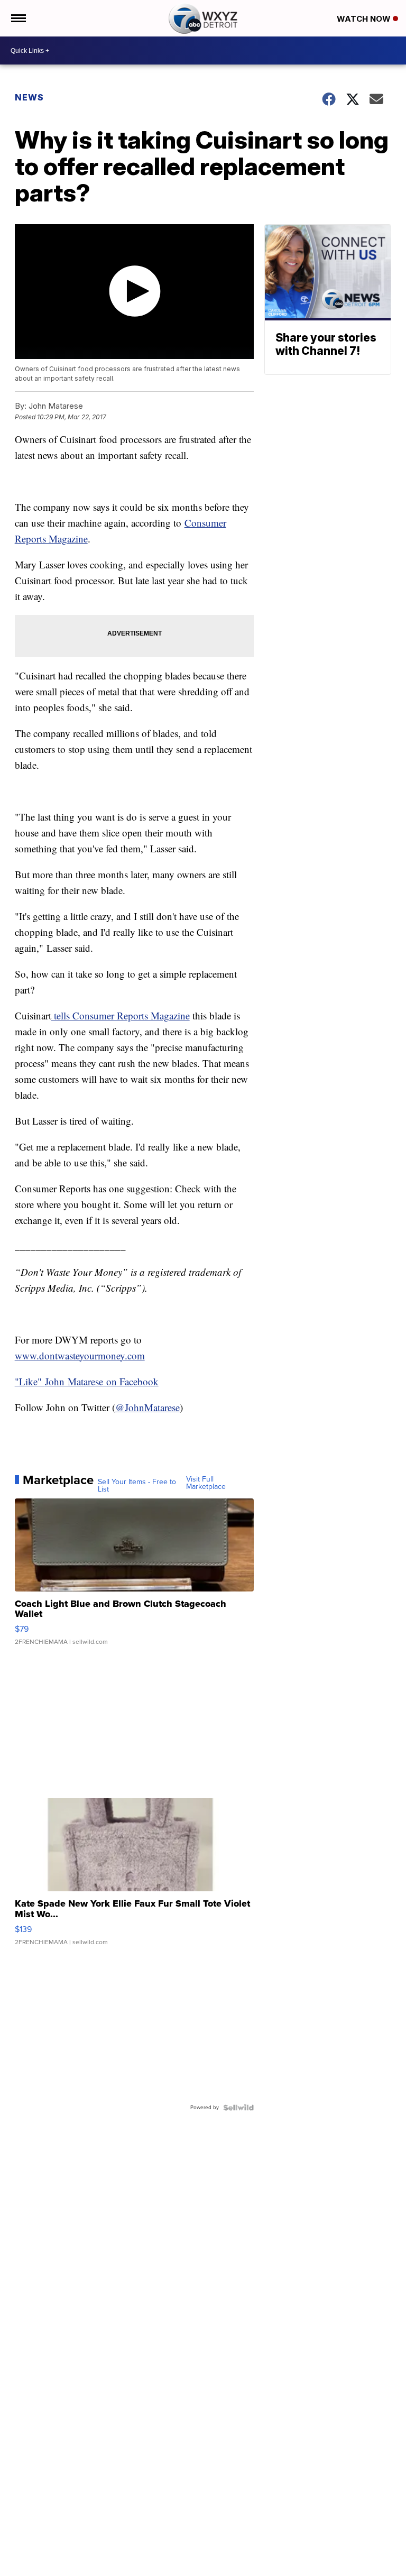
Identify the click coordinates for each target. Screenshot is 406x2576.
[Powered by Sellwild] (238, 2108)
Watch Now (365, 19)
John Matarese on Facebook (102, 1381)
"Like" (30, 1381)
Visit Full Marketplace (206, 1483)
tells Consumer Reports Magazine (121, 1015)
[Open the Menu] (18, 18)
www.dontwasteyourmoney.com (80, 1355)
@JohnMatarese (147, 1407)
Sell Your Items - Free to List (137, 1486)
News (29, 97)
